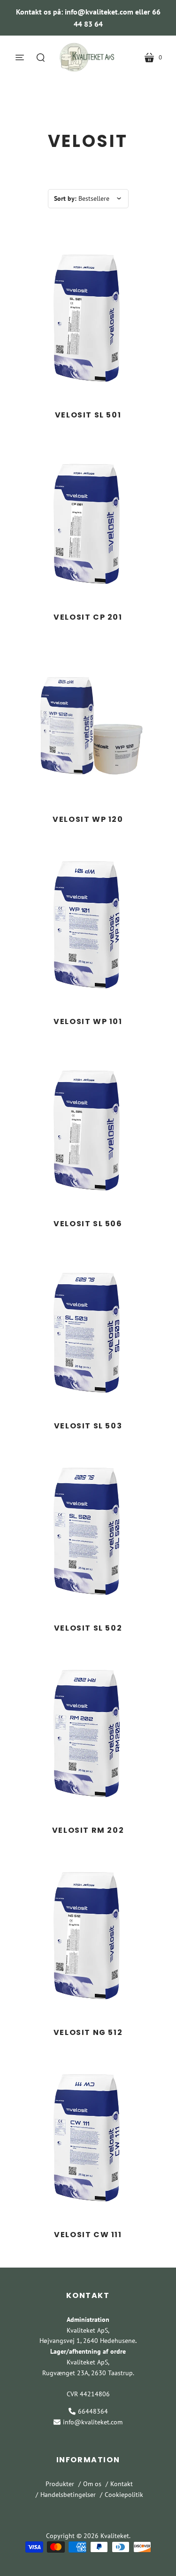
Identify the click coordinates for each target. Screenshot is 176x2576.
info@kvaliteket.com (93, 2422)
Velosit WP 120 (88, 819)
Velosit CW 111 (88, 2235)
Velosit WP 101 (88, 1021)
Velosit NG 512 (88, 2032)
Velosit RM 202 (88, 1830)
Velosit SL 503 (88, 1426)
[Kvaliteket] (88, 57)
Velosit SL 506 (88, 1224)
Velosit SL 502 (88, 1628)
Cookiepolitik (124, 2495)
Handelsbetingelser (68, 2495)
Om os (92, 2484)
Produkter (60, 2484)
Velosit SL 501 (88, 415)
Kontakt (122, 2484)
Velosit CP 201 (88, 617)
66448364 (93, 2411)
